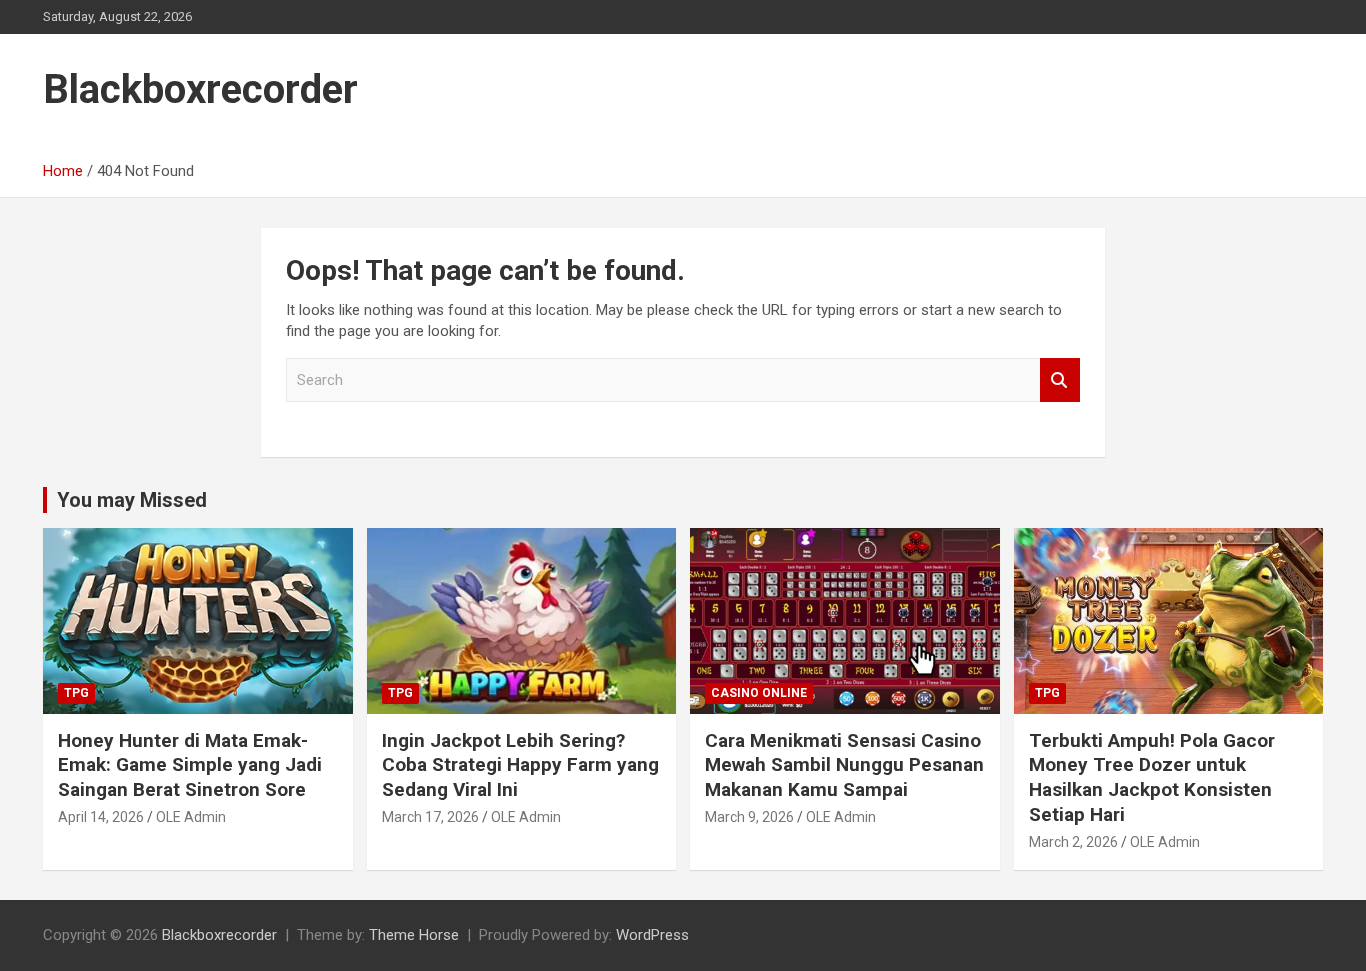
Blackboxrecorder (200, 89)
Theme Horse (414, 935)
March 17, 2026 (430, 817)
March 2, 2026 (1073, 842)
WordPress (652, 935)
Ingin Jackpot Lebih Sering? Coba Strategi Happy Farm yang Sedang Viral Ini (520, 765)
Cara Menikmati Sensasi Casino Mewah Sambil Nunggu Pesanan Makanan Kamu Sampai (844, 765)
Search (1060, 380)
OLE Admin (191, 817)
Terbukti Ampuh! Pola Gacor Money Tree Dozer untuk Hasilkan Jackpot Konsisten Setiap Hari (1152, 777)
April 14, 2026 (101, 817)
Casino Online (759, 693)
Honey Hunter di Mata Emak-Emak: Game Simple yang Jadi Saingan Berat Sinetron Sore (190, 765)
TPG (76, 693)
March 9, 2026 (749, 817)
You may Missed (132, 500)
